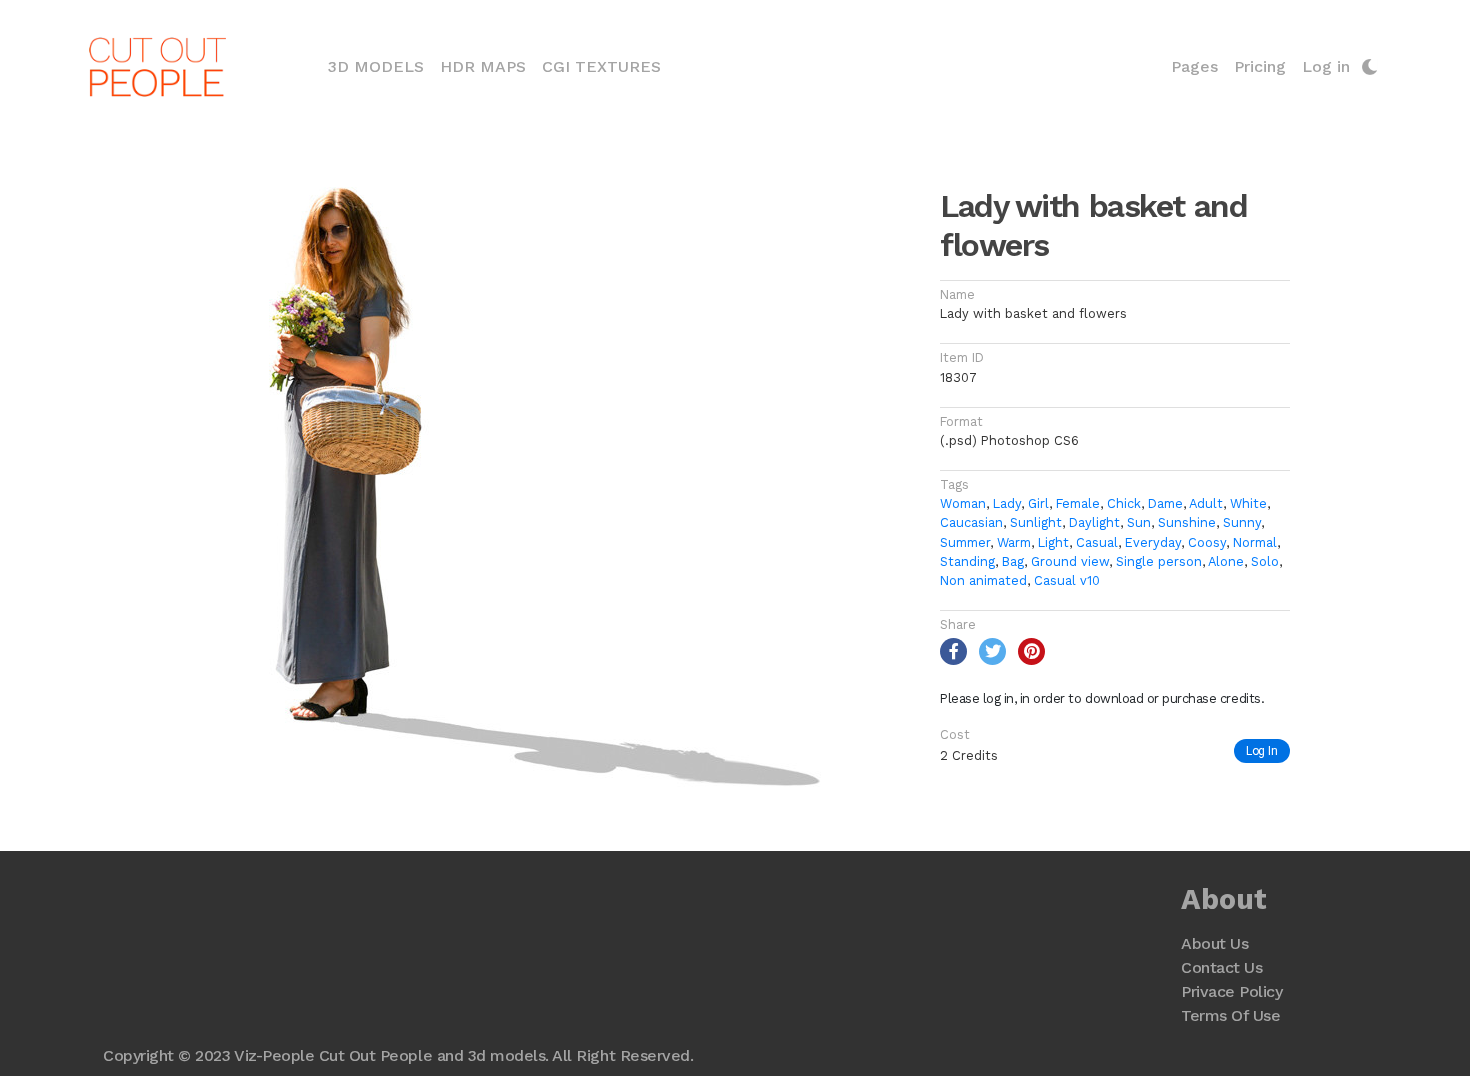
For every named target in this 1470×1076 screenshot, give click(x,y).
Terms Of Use (1230, 1015)
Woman (963, 503)
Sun (1139, 522)
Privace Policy (1231, 991)
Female (1078, 503)
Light (1053, 542)
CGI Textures (601, 66)
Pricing (1260, 66)
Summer (965, 542)
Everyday (1153, 542)
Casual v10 (1067, 580)
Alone (1226, 561)
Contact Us (1221, 967)
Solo (1265, 561)
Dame (1165, 503)
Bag (1013, 561)
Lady (1007, 503)
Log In (1262, 750)
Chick (1124, 503)
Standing (967, 561)
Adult (1206, 503)
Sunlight (1036, 522)
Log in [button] (1326, 66)
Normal (1255, 542)
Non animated (983, 580)
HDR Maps (483, 66)
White (1248, 503)
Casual (1097, 542)
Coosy (1207, 542)
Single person (1159, 561)
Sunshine (1187, 522)
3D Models (380, 66)
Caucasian (971, 522)
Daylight (1094, 522)
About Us (1214, 943)
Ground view (1070, 561)
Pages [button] (1194, 66)
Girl (1038, 503)
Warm (1014, 542)
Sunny (1242, 522)
